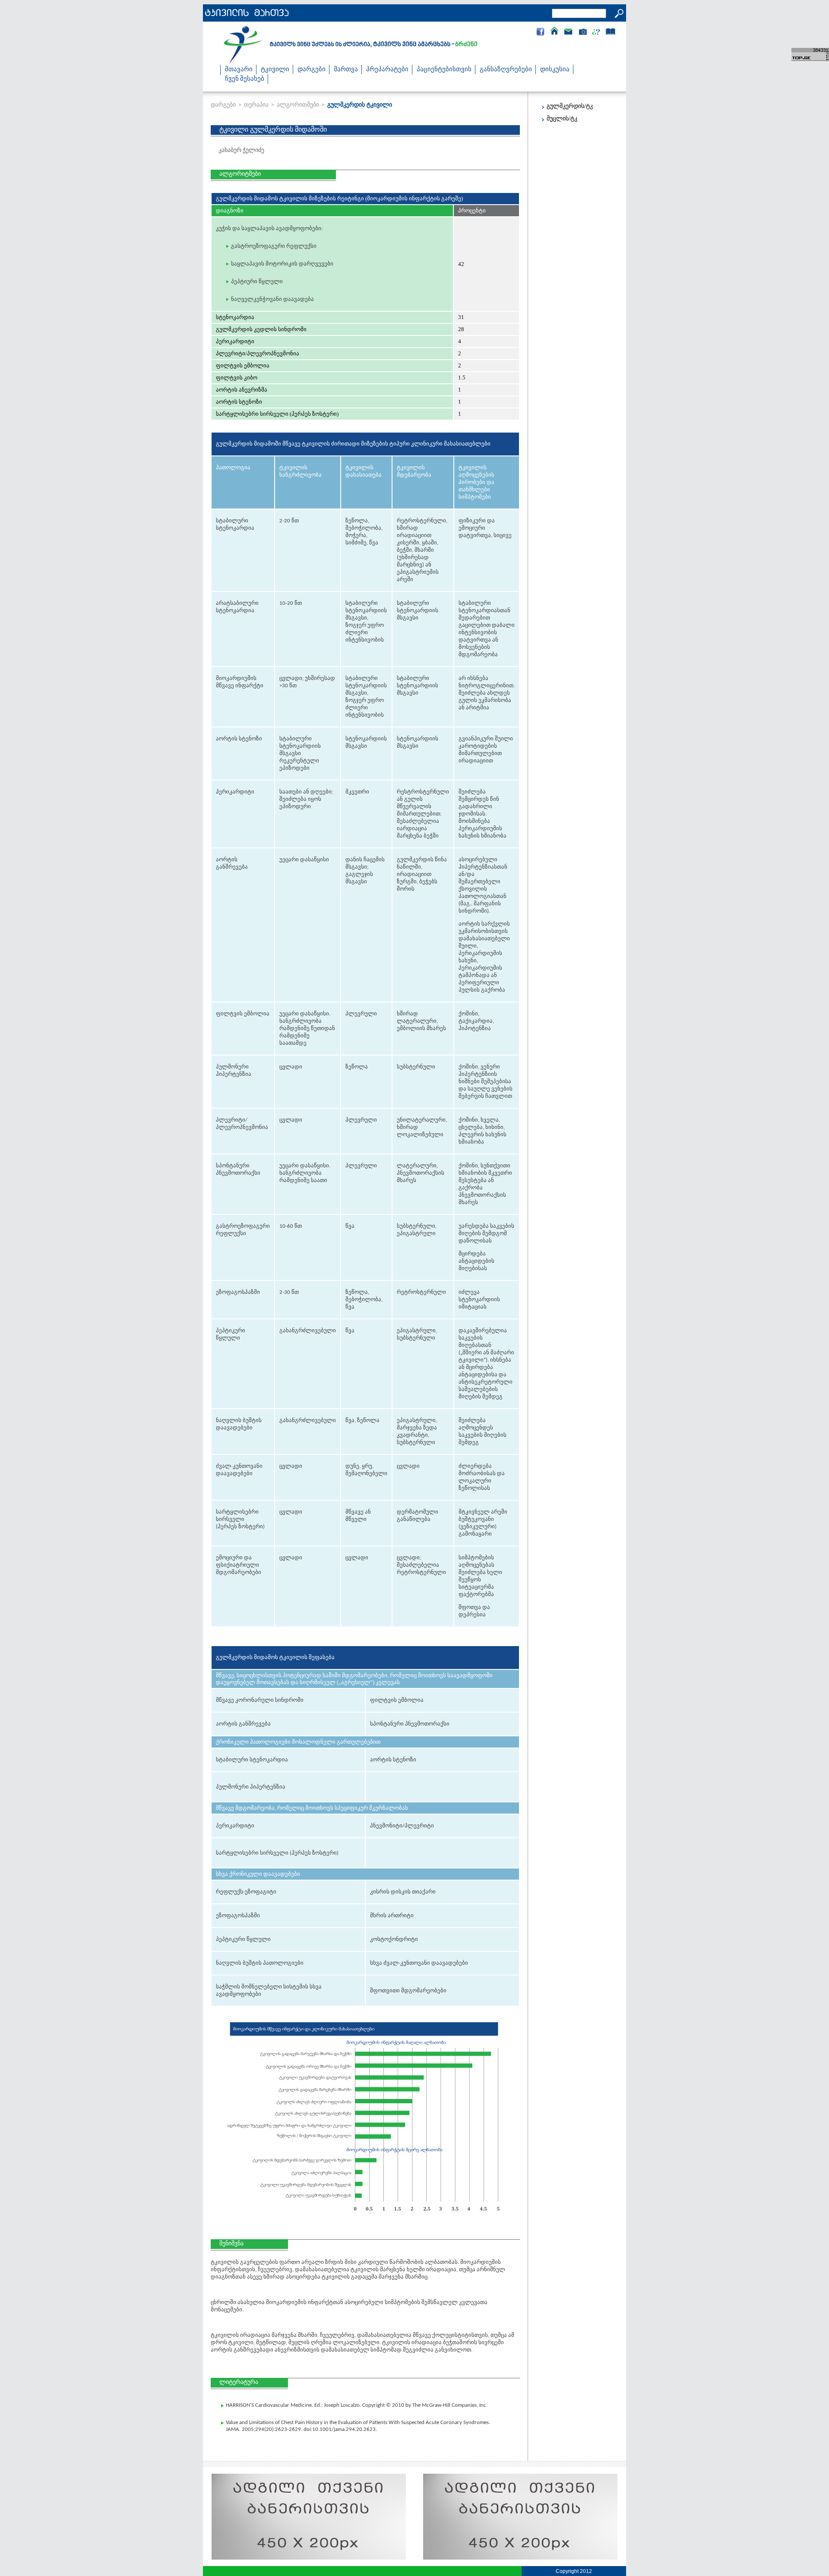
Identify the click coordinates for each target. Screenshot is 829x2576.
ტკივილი (275, 70)
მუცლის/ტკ (562, 119)
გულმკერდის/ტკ (570, 106)
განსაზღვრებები (506, 70)
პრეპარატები (387, 70)
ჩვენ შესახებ (245, 79)
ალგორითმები (298, 104)
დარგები (312, 70)
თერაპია (256, 104)
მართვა (346, 70)
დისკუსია (555, 70)
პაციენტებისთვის (444, 70)
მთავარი (239, 70)
